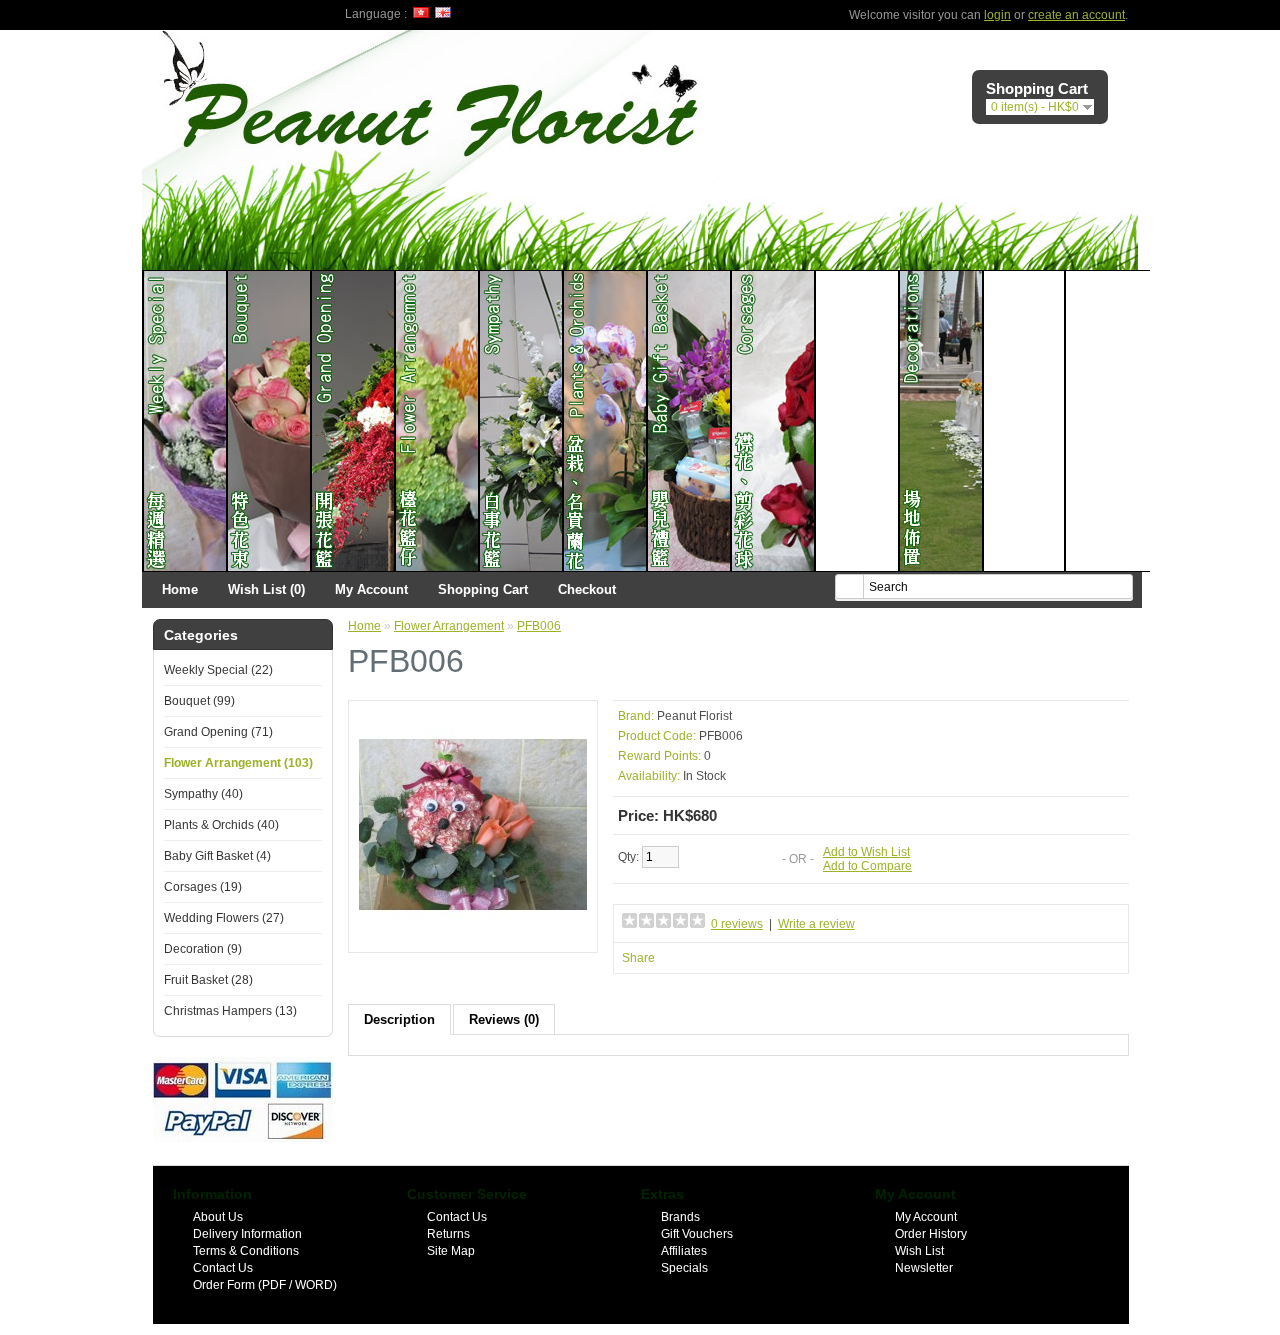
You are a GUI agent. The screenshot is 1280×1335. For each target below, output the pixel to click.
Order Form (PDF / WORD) (265, 1285)
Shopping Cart (483, 589)
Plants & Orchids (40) (221, 825)
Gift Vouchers (697, 1234)
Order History (931, 1234)
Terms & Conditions (246, 1251)
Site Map (451, 1251)
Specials (684, 1268)
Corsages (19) (203, 887)
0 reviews (737, 924)
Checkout (587, 589)
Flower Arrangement (449, 626)
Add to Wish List (866, 852)
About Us (218, 1217)
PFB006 (539, 626)
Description (399, 1019)
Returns (448, 1234)
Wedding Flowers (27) (224, 918)
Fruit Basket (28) (208, 980)
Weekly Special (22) (218, 670)
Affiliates (684, 1251)
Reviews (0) (504, 1019)
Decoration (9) (203, 949)
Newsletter (924, 1268)
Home (180, 589)
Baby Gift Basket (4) (217, 856)
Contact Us (223, 1268)
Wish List (919, 1251)
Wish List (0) (266, 589)
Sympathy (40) (203, 794)
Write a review (816, 924)
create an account (1076, 15)
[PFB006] (473, 935)
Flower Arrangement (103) (238, 763)
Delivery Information (247, 1234)
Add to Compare (867, 866)
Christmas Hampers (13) (230, 1011)
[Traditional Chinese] (421, 12)
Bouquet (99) (199, 701)
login (997, 15)
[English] (443, 12)
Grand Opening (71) (218, 732)
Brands (680, 1217)
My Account (371, 589)
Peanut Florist (694, 716)
